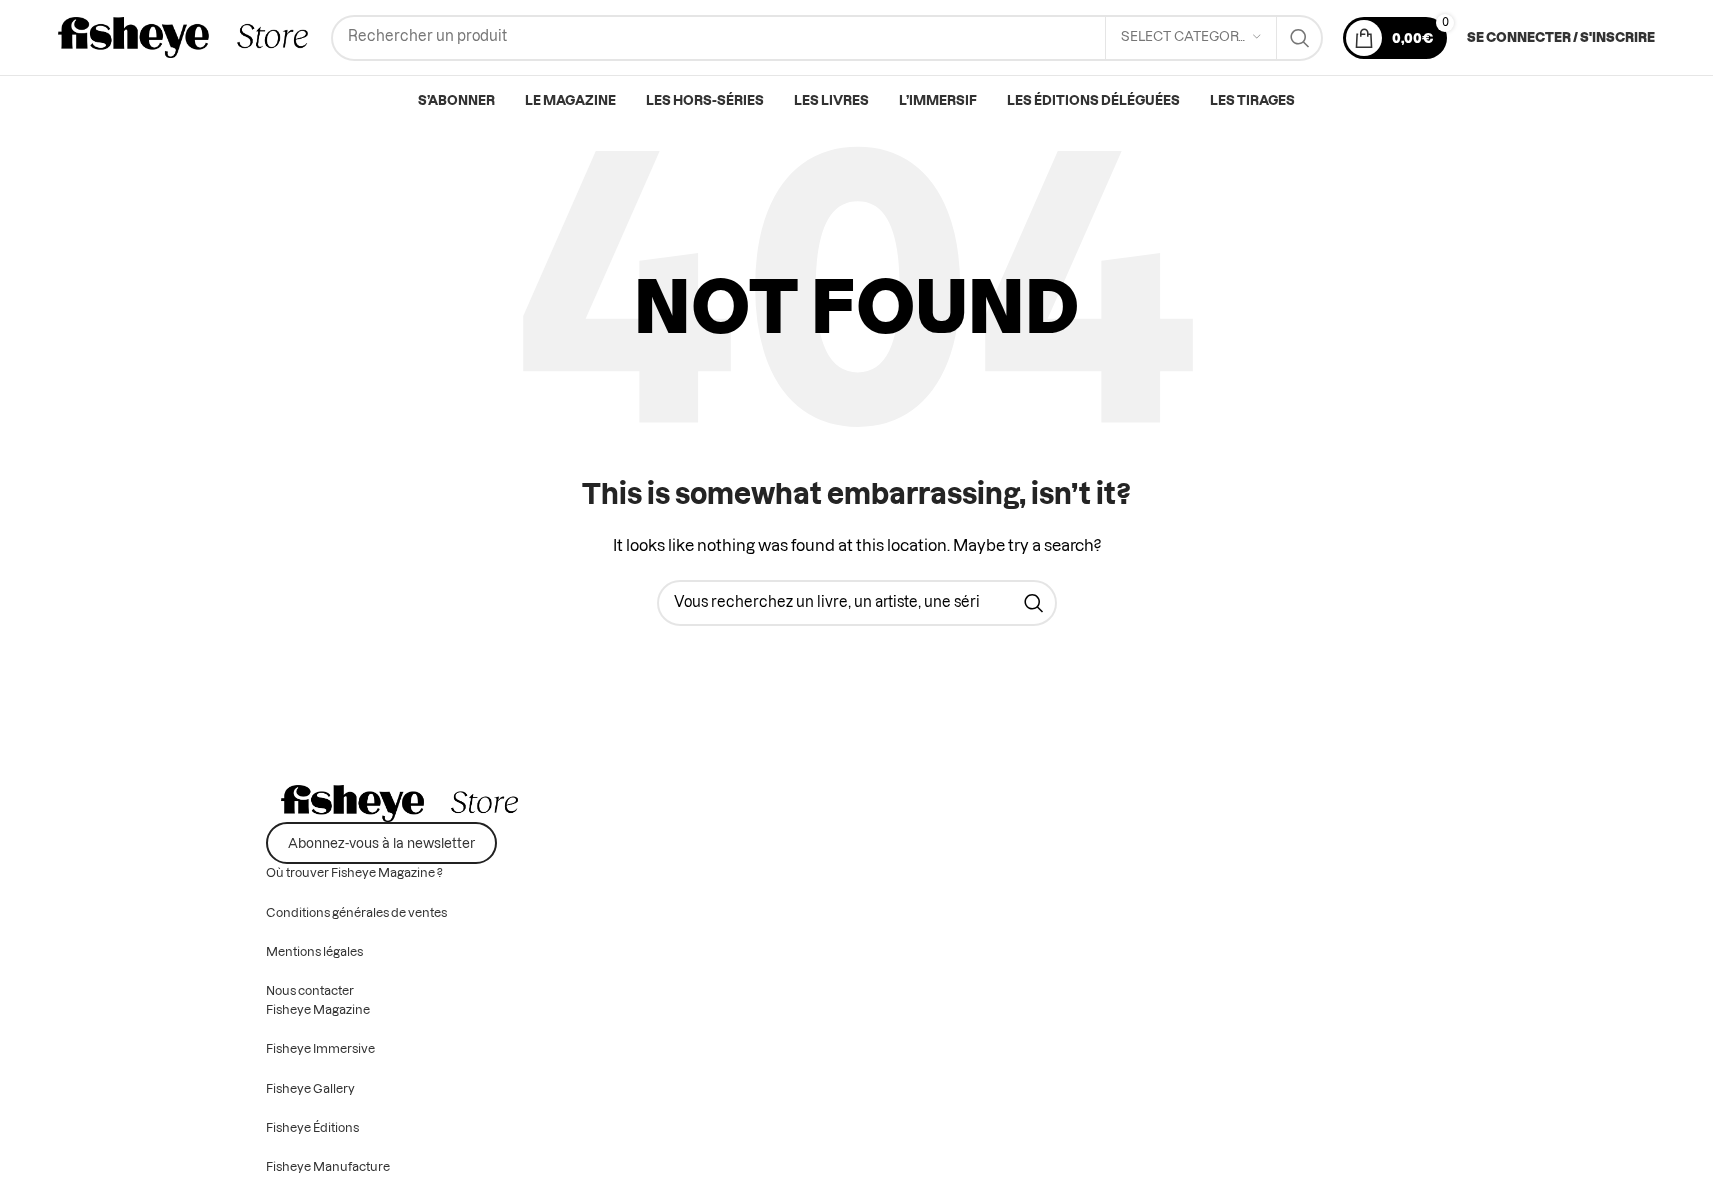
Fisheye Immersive (320, 1049)
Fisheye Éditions (312, 1128)
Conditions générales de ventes (356, 913)
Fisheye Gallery (310, 1089)
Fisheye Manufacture (328, 1167)
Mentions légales (314, 952)
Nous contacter (310, 991)
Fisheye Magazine (318, 1010)
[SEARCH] (1300, 38)
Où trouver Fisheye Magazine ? (354, 873)
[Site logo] (184, 38)
